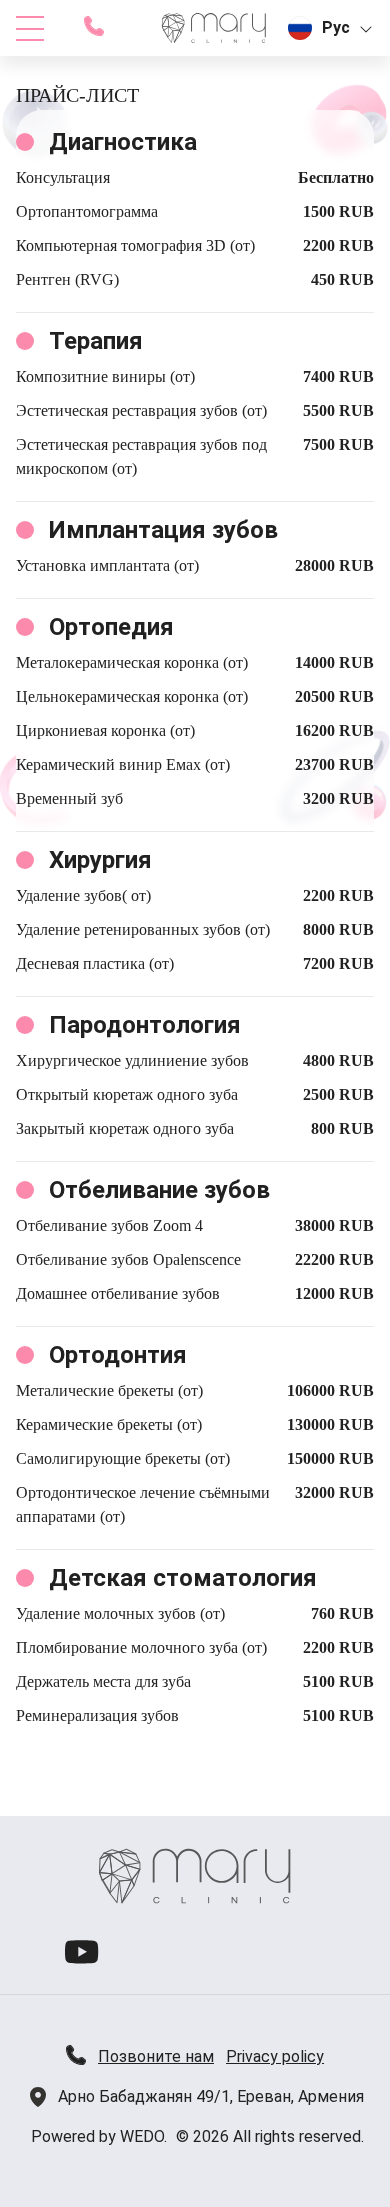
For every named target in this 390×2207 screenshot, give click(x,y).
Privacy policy (275, 2056)
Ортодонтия (118, 1355)
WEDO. (143, 2136)
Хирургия (100, 860)
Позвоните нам (156, 2056)
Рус (336, 27)
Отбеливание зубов (159, 1190)
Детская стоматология (183, 1578)
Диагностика (123, 142)
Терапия (96, 341)
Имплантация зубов (163, 530)
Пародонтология (145, 1025)
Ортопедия (111, 627)
